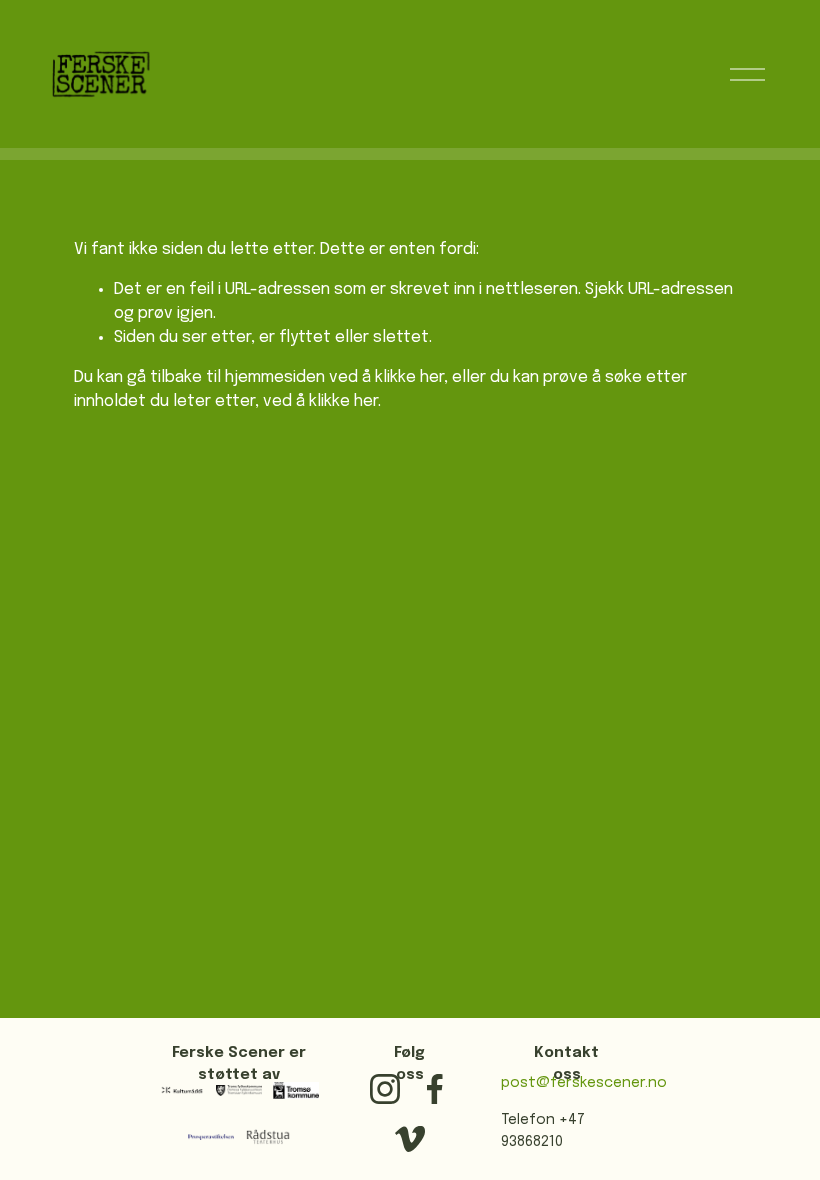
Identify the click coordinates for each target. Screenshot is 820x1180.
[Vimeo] (410, 1139)
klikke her (409, 377)
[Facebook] (435, 1089)
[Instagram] (385, 1089)
